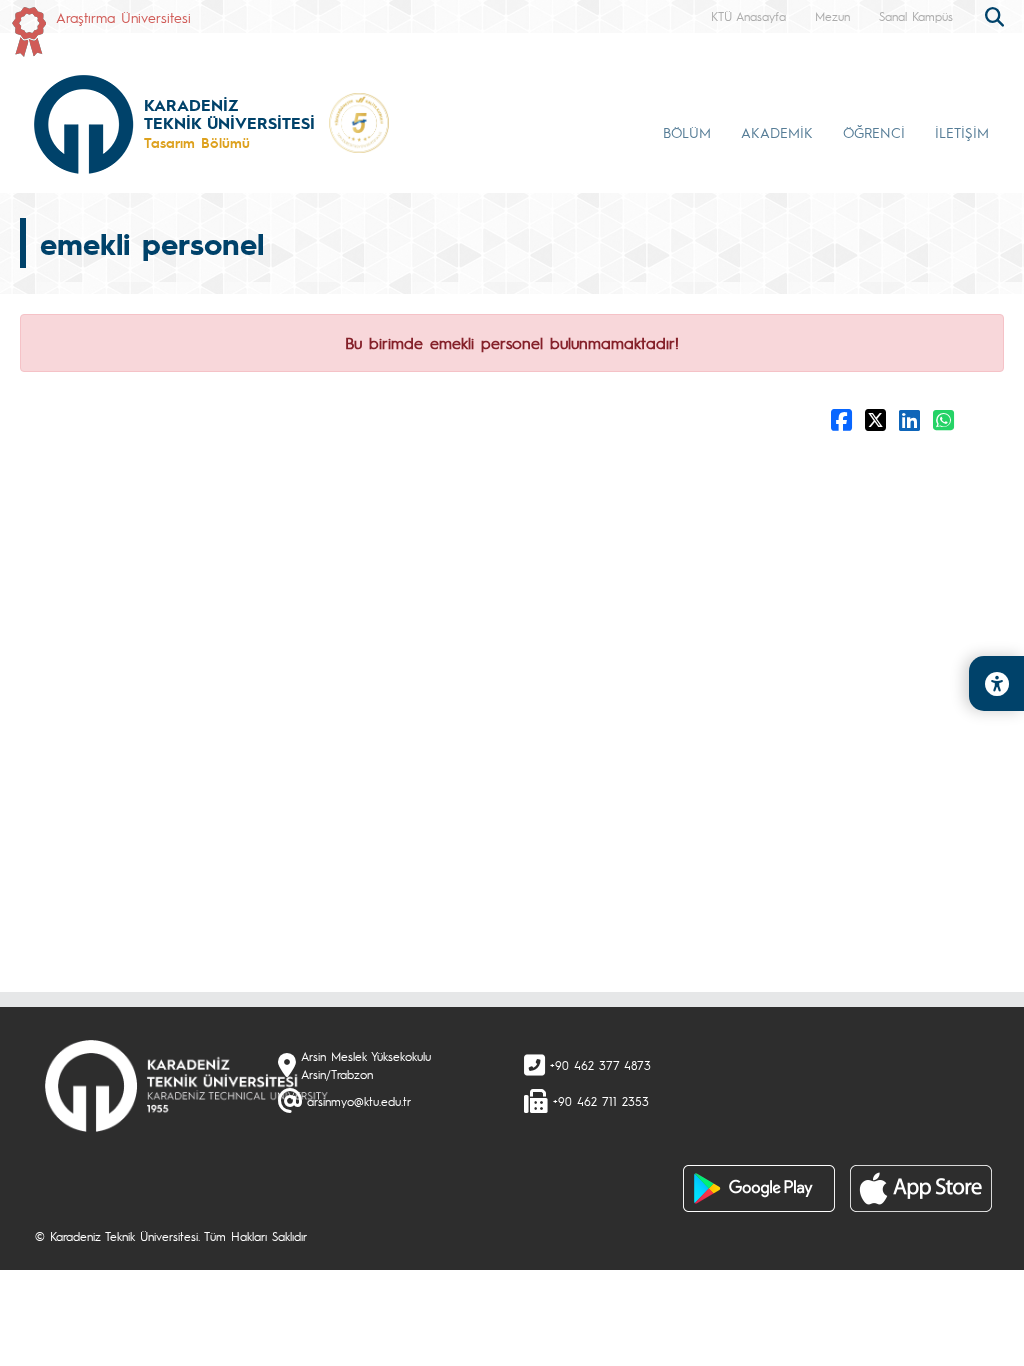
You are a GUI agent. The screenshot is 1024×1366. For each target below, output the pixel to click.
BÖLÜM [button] (687, 132)
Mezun (832, 16)
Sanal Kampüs (916, 16)
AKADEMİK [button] (777, 132)
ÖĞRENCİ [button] (874, 132)
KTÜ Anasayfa (748, 16)
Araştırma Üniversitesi (123, 17)
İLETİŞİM (962, 132)
